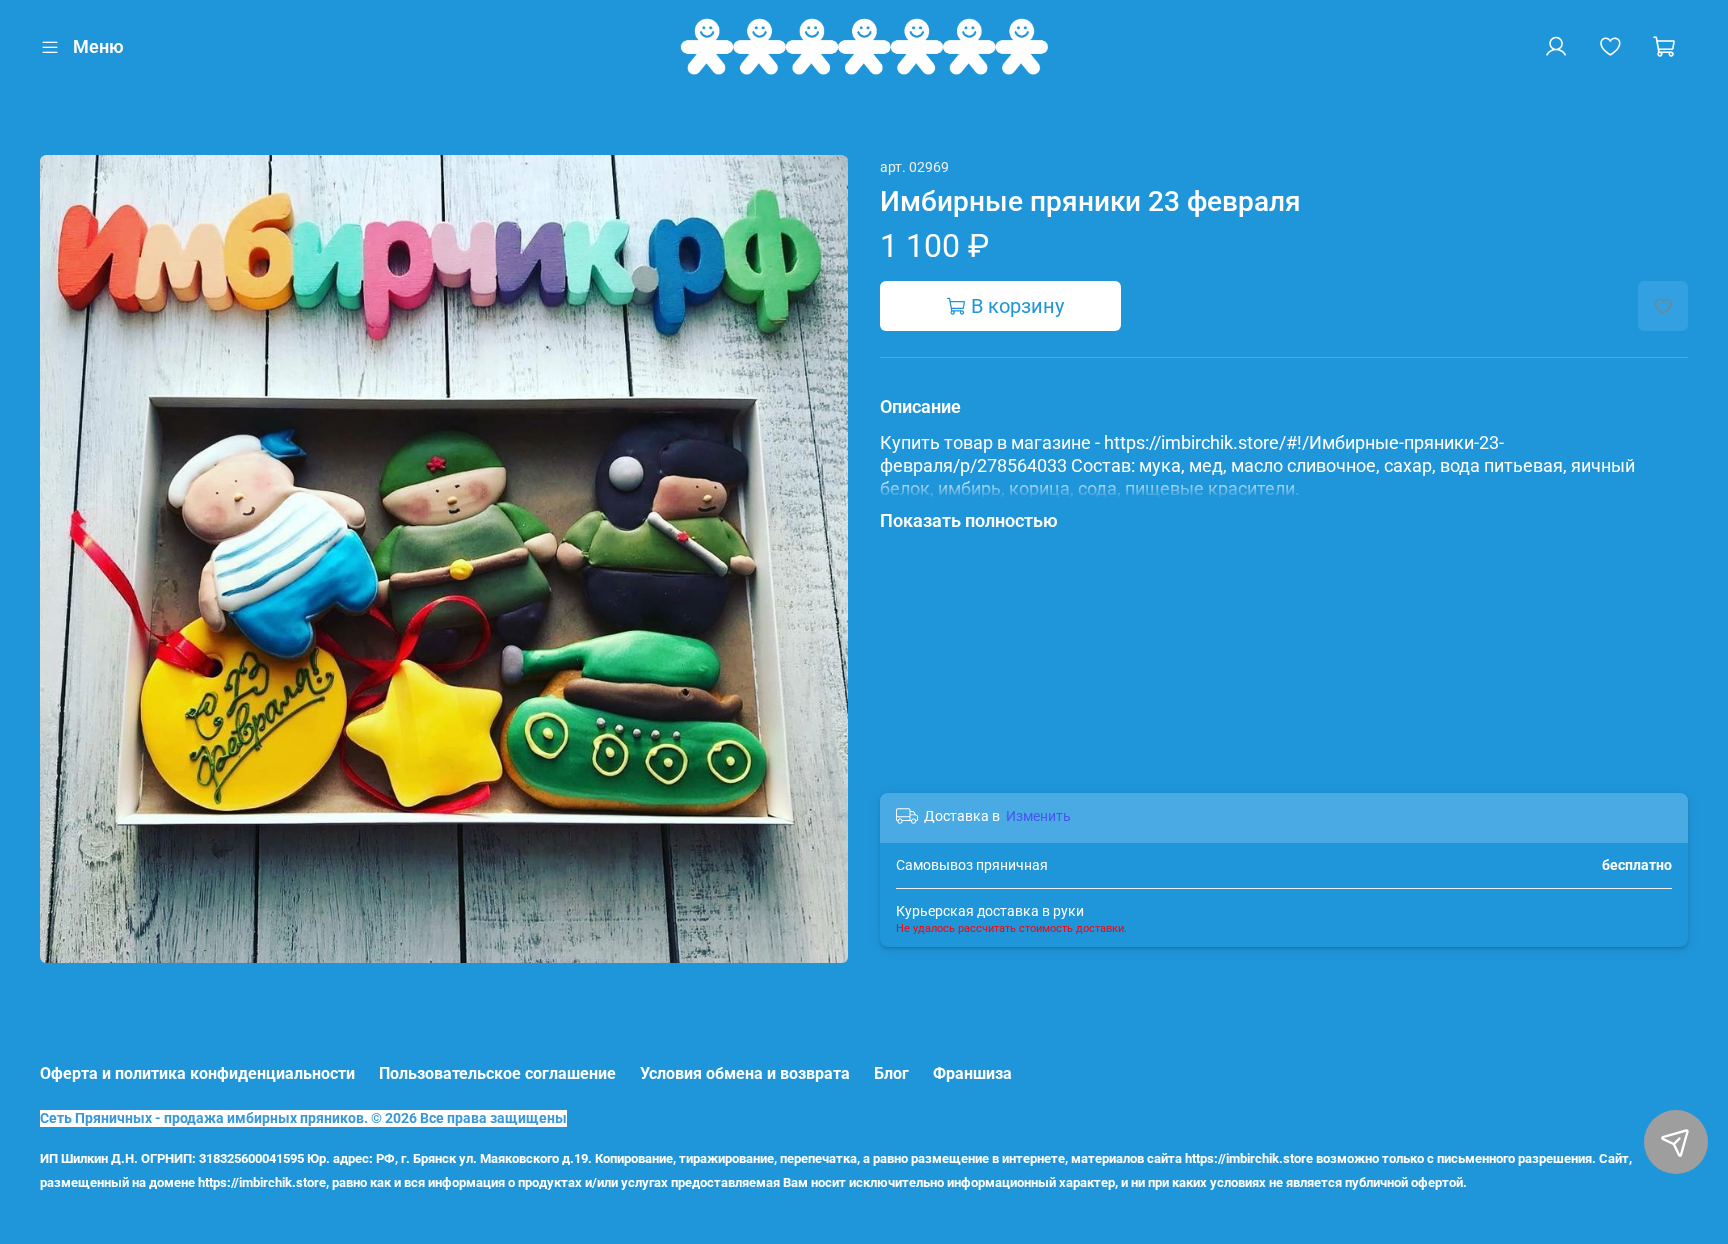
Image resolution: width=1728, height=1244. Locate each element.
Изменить (1038, 816)
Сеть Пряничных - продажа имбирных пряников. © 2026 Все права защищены (303, 1118)
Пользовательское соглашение (497, 1073)
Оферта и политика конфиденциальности (197, 1073)
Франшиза (972, 1073)
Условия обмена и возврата (745, 1073)
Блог (891, 1073)
